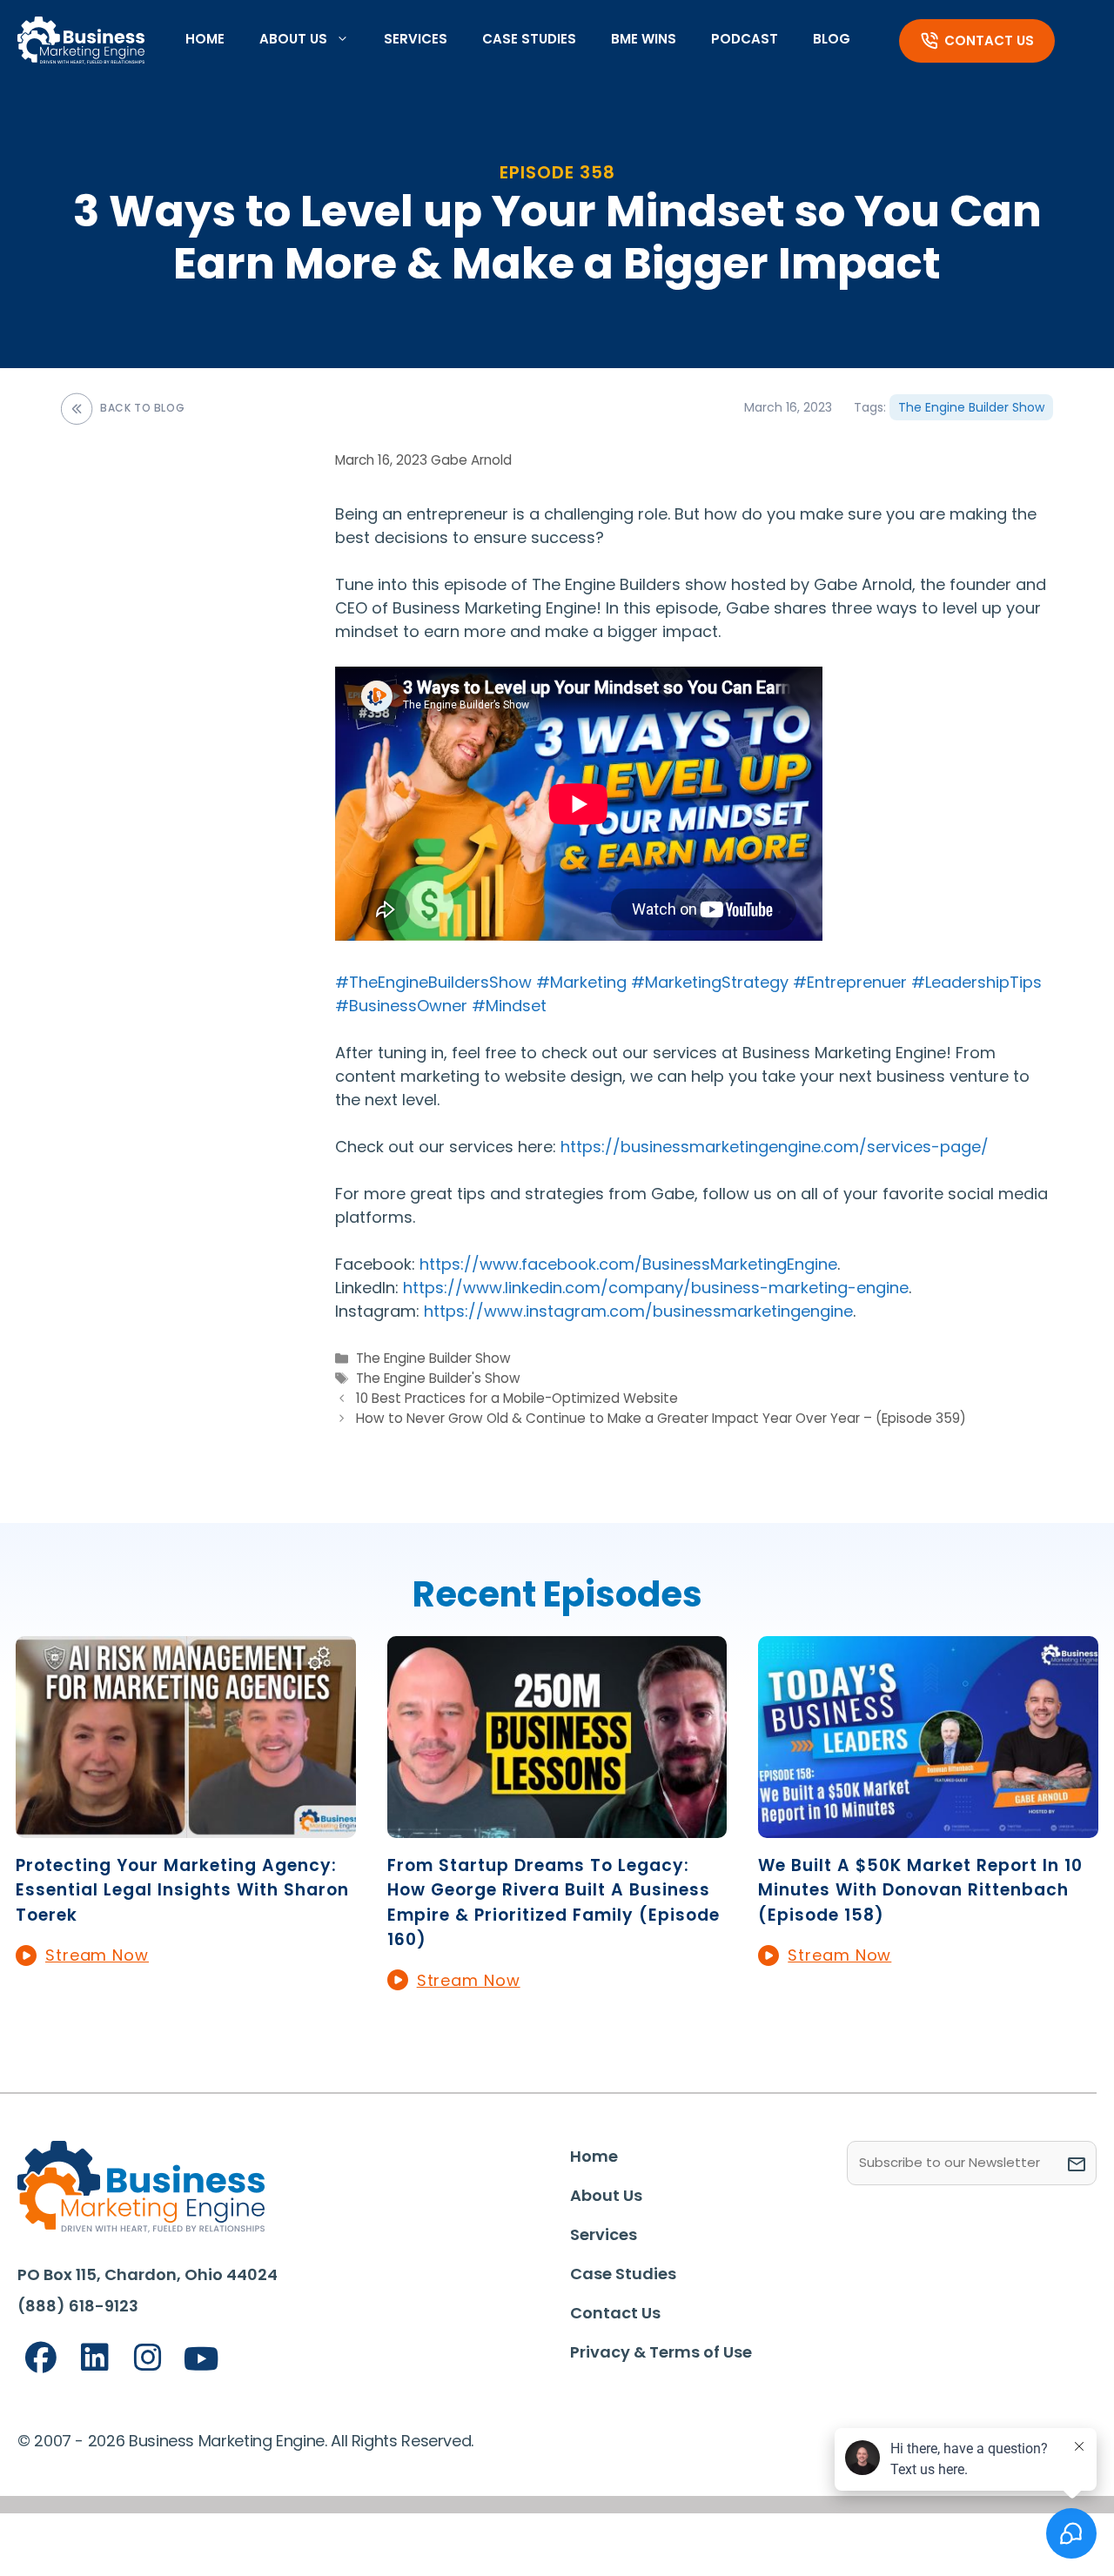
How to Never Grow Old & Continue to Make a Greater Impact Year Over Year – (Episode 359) (661, 1418)
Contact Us (989, 40)
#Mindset (509, 1006)
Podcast (745, 39)
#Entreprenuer (850, 982)
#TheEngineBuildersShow (433, 982)
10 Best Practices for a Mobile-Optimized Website (517, 1398)
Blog (832, 39)
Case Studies (529, 39)
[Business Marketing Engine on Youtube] (202, 2360)
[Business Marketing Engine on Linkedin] (95, 2358)
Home (205, 39)
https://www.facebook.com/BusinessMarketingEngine (626, 1264)
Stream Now (97, 1955)
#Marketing (581, 982)
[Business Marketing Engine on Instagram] (148, 2358)
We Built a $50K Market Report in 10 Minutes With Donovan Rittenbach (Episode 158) (920, 1890)
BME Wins (644, 39)
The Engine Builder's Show (438, 1378)
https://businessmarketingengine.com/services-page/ (775, 1147)
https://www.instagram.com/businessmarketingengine (636, 1311)
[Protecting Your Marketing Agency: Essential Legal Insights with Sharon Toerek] (186, 1826)
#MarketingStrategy (710, 982)
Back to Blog (142, 408)
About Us (293, 39)
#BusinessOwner (401, 1006)
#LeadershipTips (976, 982)
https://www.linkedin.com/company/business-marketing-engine (654, 1288)
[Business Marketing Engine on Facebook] (41, 2358)
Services (416, 39)
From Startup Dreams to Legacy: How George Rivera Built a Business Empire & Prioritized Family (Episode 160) (554, 1903)
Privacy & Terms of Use (661, 2352)
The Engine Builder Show (971, 407)
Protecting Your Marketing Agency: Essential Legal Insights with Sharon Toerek (182, 1890)
